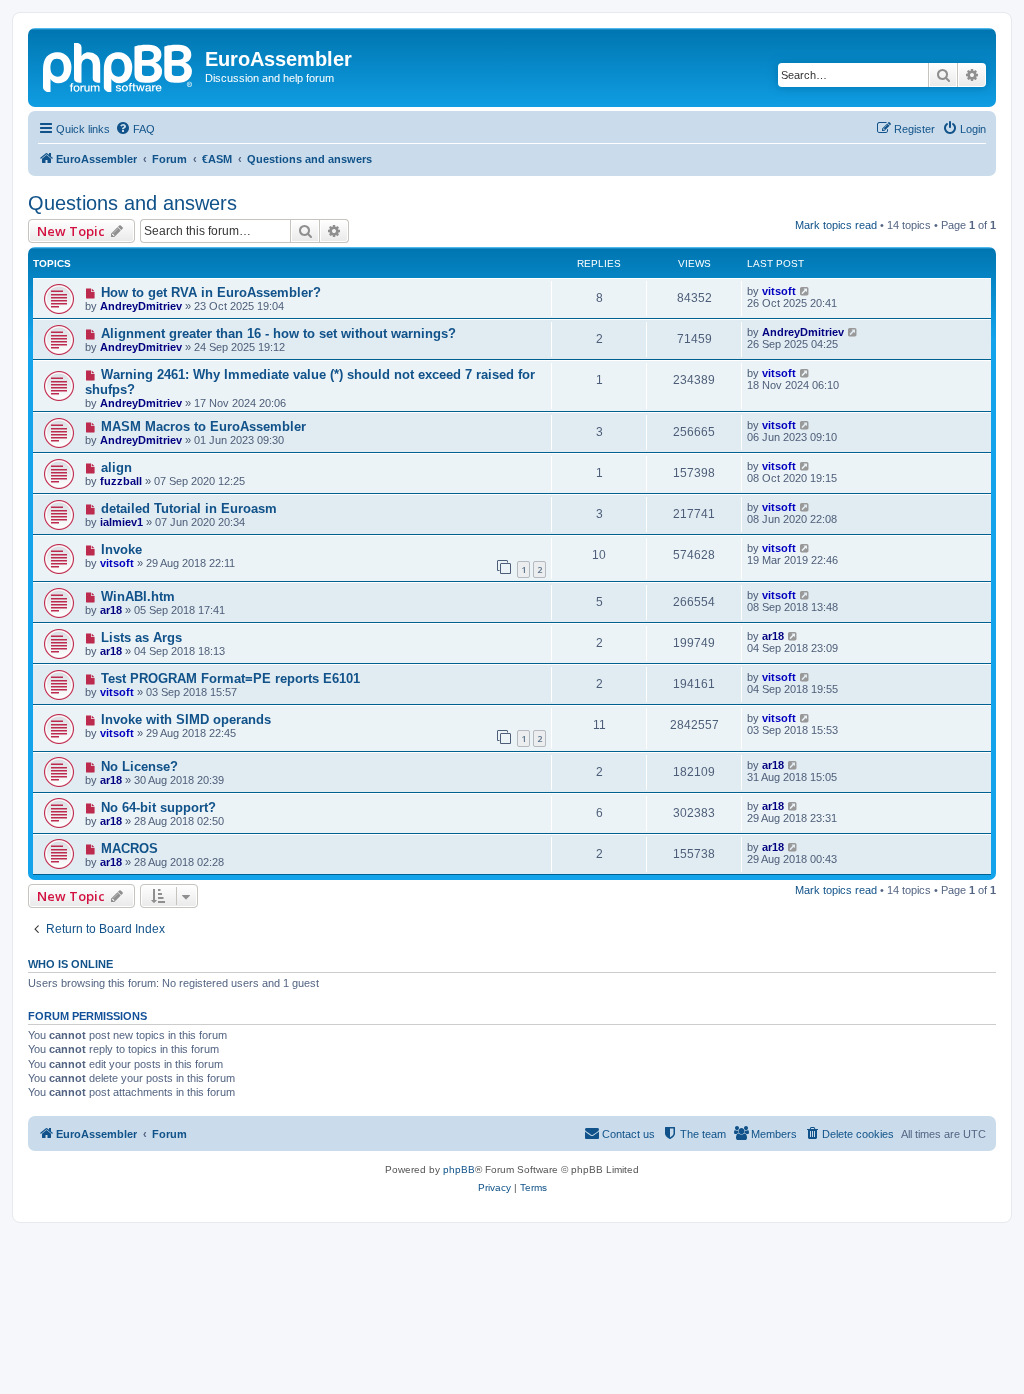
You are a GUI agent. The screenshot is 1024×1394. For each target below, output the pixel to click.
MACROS (129, 848)
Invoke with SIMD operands (186, 719)
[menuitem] (135, 129)
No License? (139, 766)
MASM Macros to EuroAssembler (203, 426)
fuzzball (121, 481)
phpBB (459, 1169)
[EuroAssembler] (119, 65)
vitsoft (779, 291)
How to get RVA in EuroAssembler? (211, 292)
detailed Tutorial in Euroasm (189, 508)
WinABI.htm (138, 596)
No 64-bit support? (158, 807)
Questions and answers (132, 203)
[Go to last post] (805, 291)
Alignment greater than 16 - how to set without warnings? (278, 333)
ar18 (111, 610)
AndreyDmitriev (141, 306)
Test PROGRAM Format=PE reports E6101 (230, 678)
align (116, 467)
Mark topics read (836, 225)
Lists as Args (141, 637)
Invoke (121, 549)
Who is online (70, 964)
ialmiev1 (121, 522)
